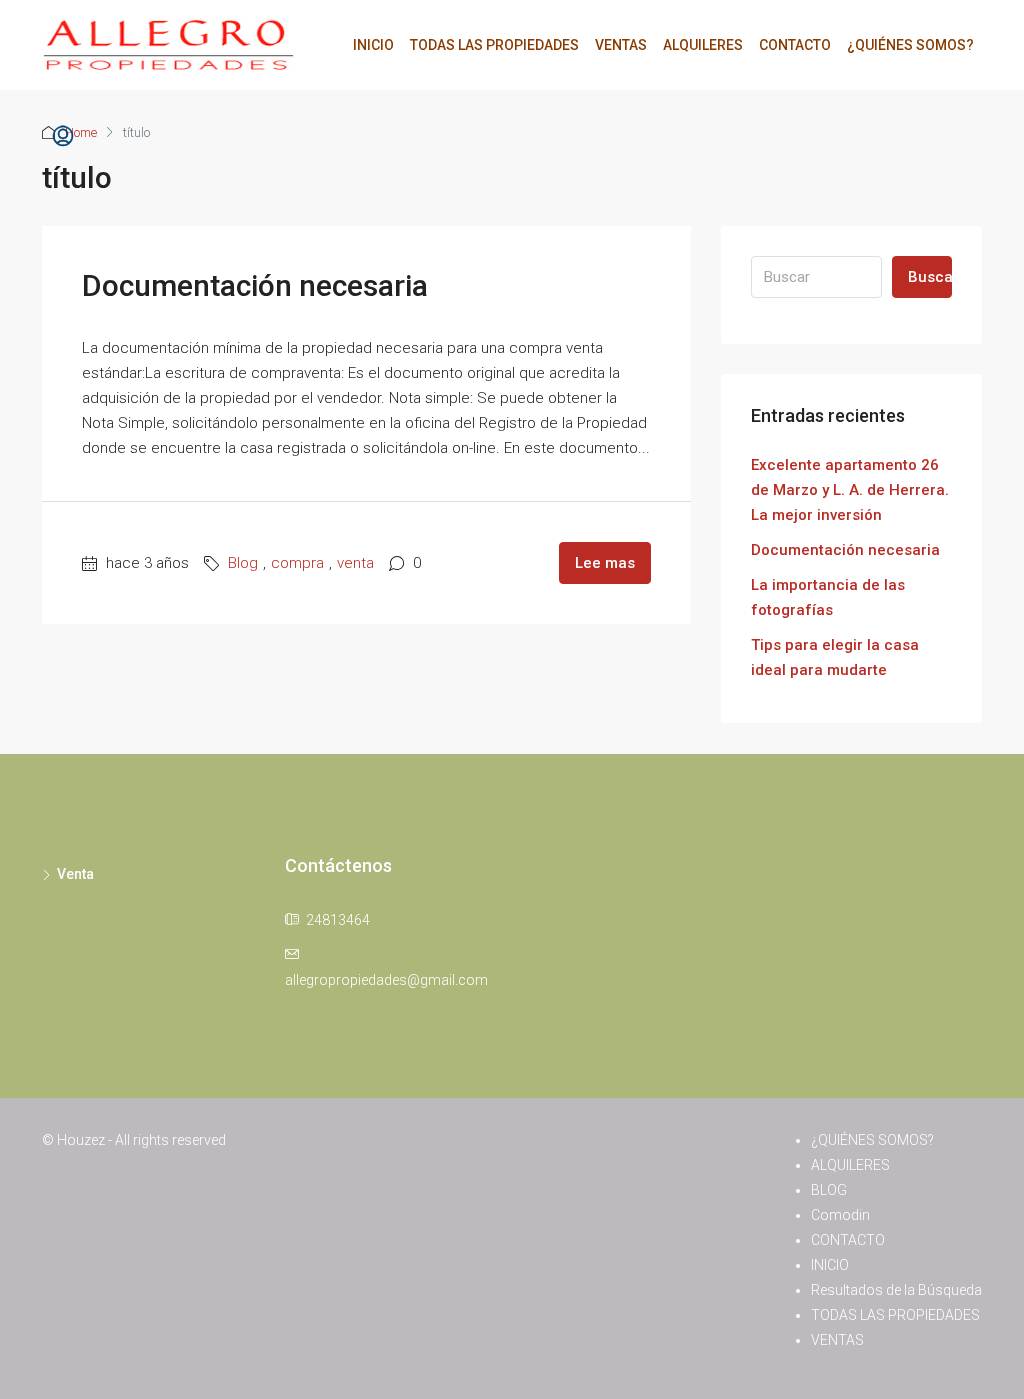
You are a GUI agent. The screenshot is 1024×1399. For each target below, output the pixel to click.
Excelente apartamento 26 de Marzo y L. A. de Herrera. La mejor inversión (850, 490)
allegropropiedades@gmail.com (386, 980)
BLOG (829, 1190)
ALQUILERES (703, 45)
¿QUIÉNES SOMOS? (910, 45)
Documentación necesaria (255, 285)
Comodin (840, 1215)
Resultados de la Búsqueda (896, 1290)
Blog (243, 563)
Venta (75, 874)
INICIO (373, 45)
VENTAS (621, 45)
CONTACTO (795, 45)
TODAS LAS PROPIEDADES (494, 45)
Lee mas (605, 563)
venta (355, 563)
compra (297, 563)
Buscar (930, 277)
